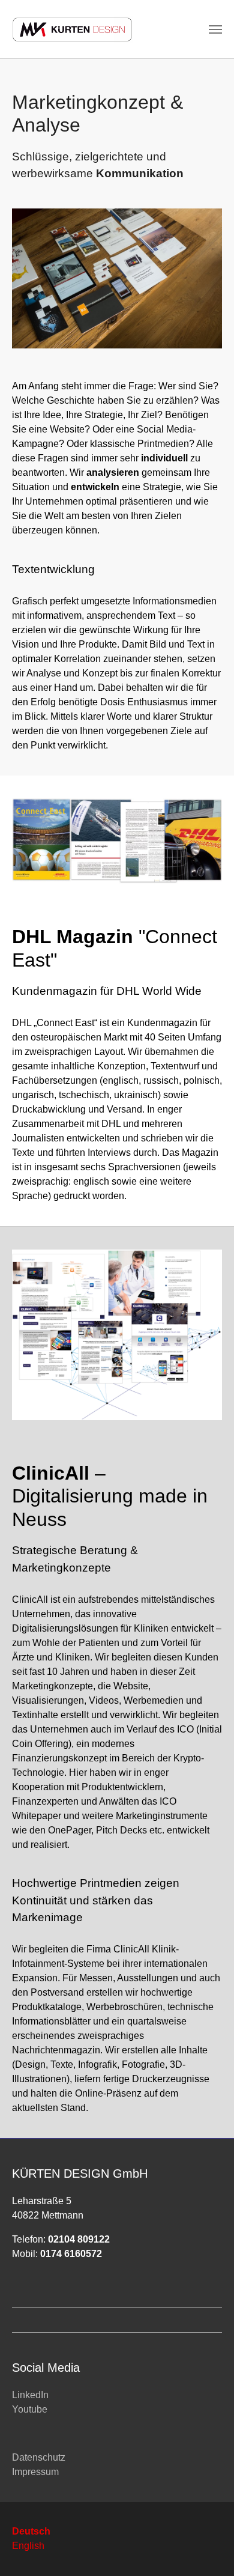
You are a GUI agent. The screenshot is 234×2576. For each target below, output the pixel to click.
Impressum (35, 2472)
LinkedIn (30, 2395)
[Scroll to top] (208, 2550)
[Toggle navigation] (215, 29)
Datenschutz (39, 2457)
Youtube (30, 2409)
